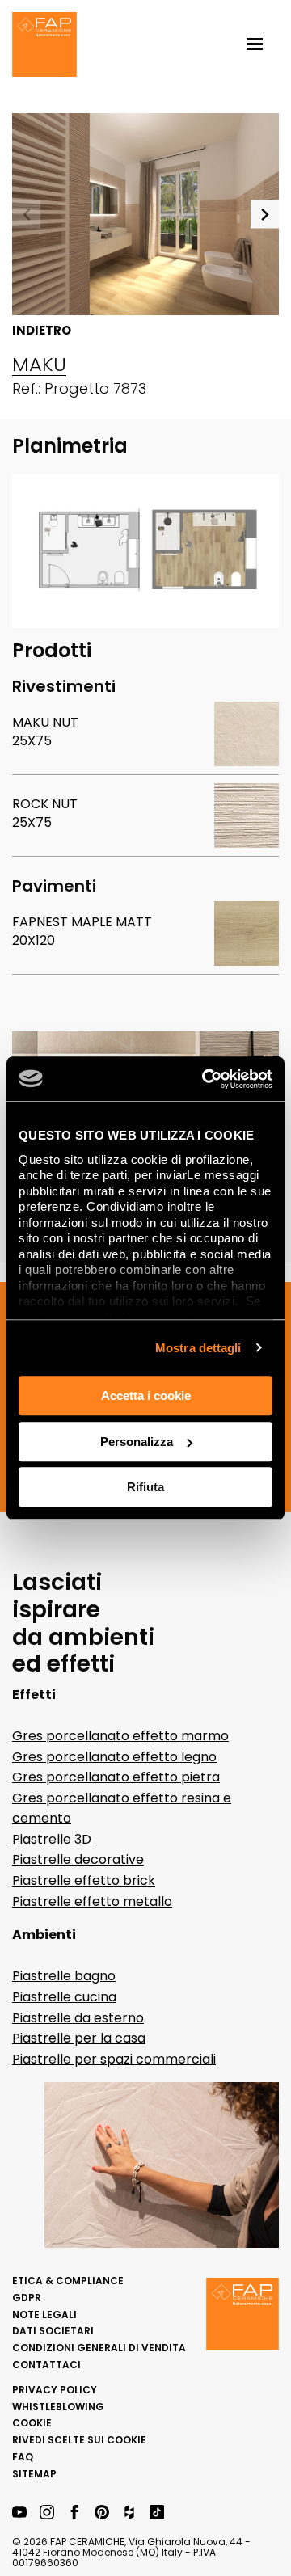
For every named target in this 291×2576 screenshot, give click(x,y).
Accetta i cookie (146, 1396)
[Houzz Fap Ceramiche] (129, 2513)
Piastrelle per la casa (79, 2038)
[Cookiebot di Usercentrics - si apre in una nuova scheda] (205, 1079)
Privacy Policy (55, 2390)
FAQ (23, 2457)
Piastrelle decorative (78, 1859)
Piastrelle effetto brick (84, 1880)
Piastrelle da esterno (78, 2018)
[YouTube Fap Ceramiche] (19, 2513)
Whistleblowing (58, 2407)
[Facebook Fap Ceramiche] (74, 2513)
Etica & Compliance (68, 2281)
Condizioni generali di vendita (99, 2348)
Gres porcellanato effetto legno (114, 1757)
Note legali (44, 2315)
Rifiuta (145, 1487)
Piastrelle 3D (52, 1839)
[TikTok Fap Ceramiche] (157, 2513)
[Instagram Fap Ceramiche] (47, 2513)
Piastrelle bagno (64, 1976)
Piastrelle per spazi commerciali (114, 2059)
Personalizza (137, 1442)
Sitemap (34, 2474)
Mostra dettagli (198, 1348)
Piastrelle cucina (64, 1997)
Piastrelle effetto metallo (92, 1901)
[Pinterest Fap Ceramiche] (102, 2513)
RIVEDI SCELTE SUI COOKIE (79, 2440)
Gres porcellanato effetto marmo (120, 1736)
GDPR (27, 2298)
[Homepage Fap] (44, 46)
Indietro (42, 331)
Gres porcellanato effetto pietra (116, 1777)
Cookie (32, 2423)
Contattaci (46, 2365)
